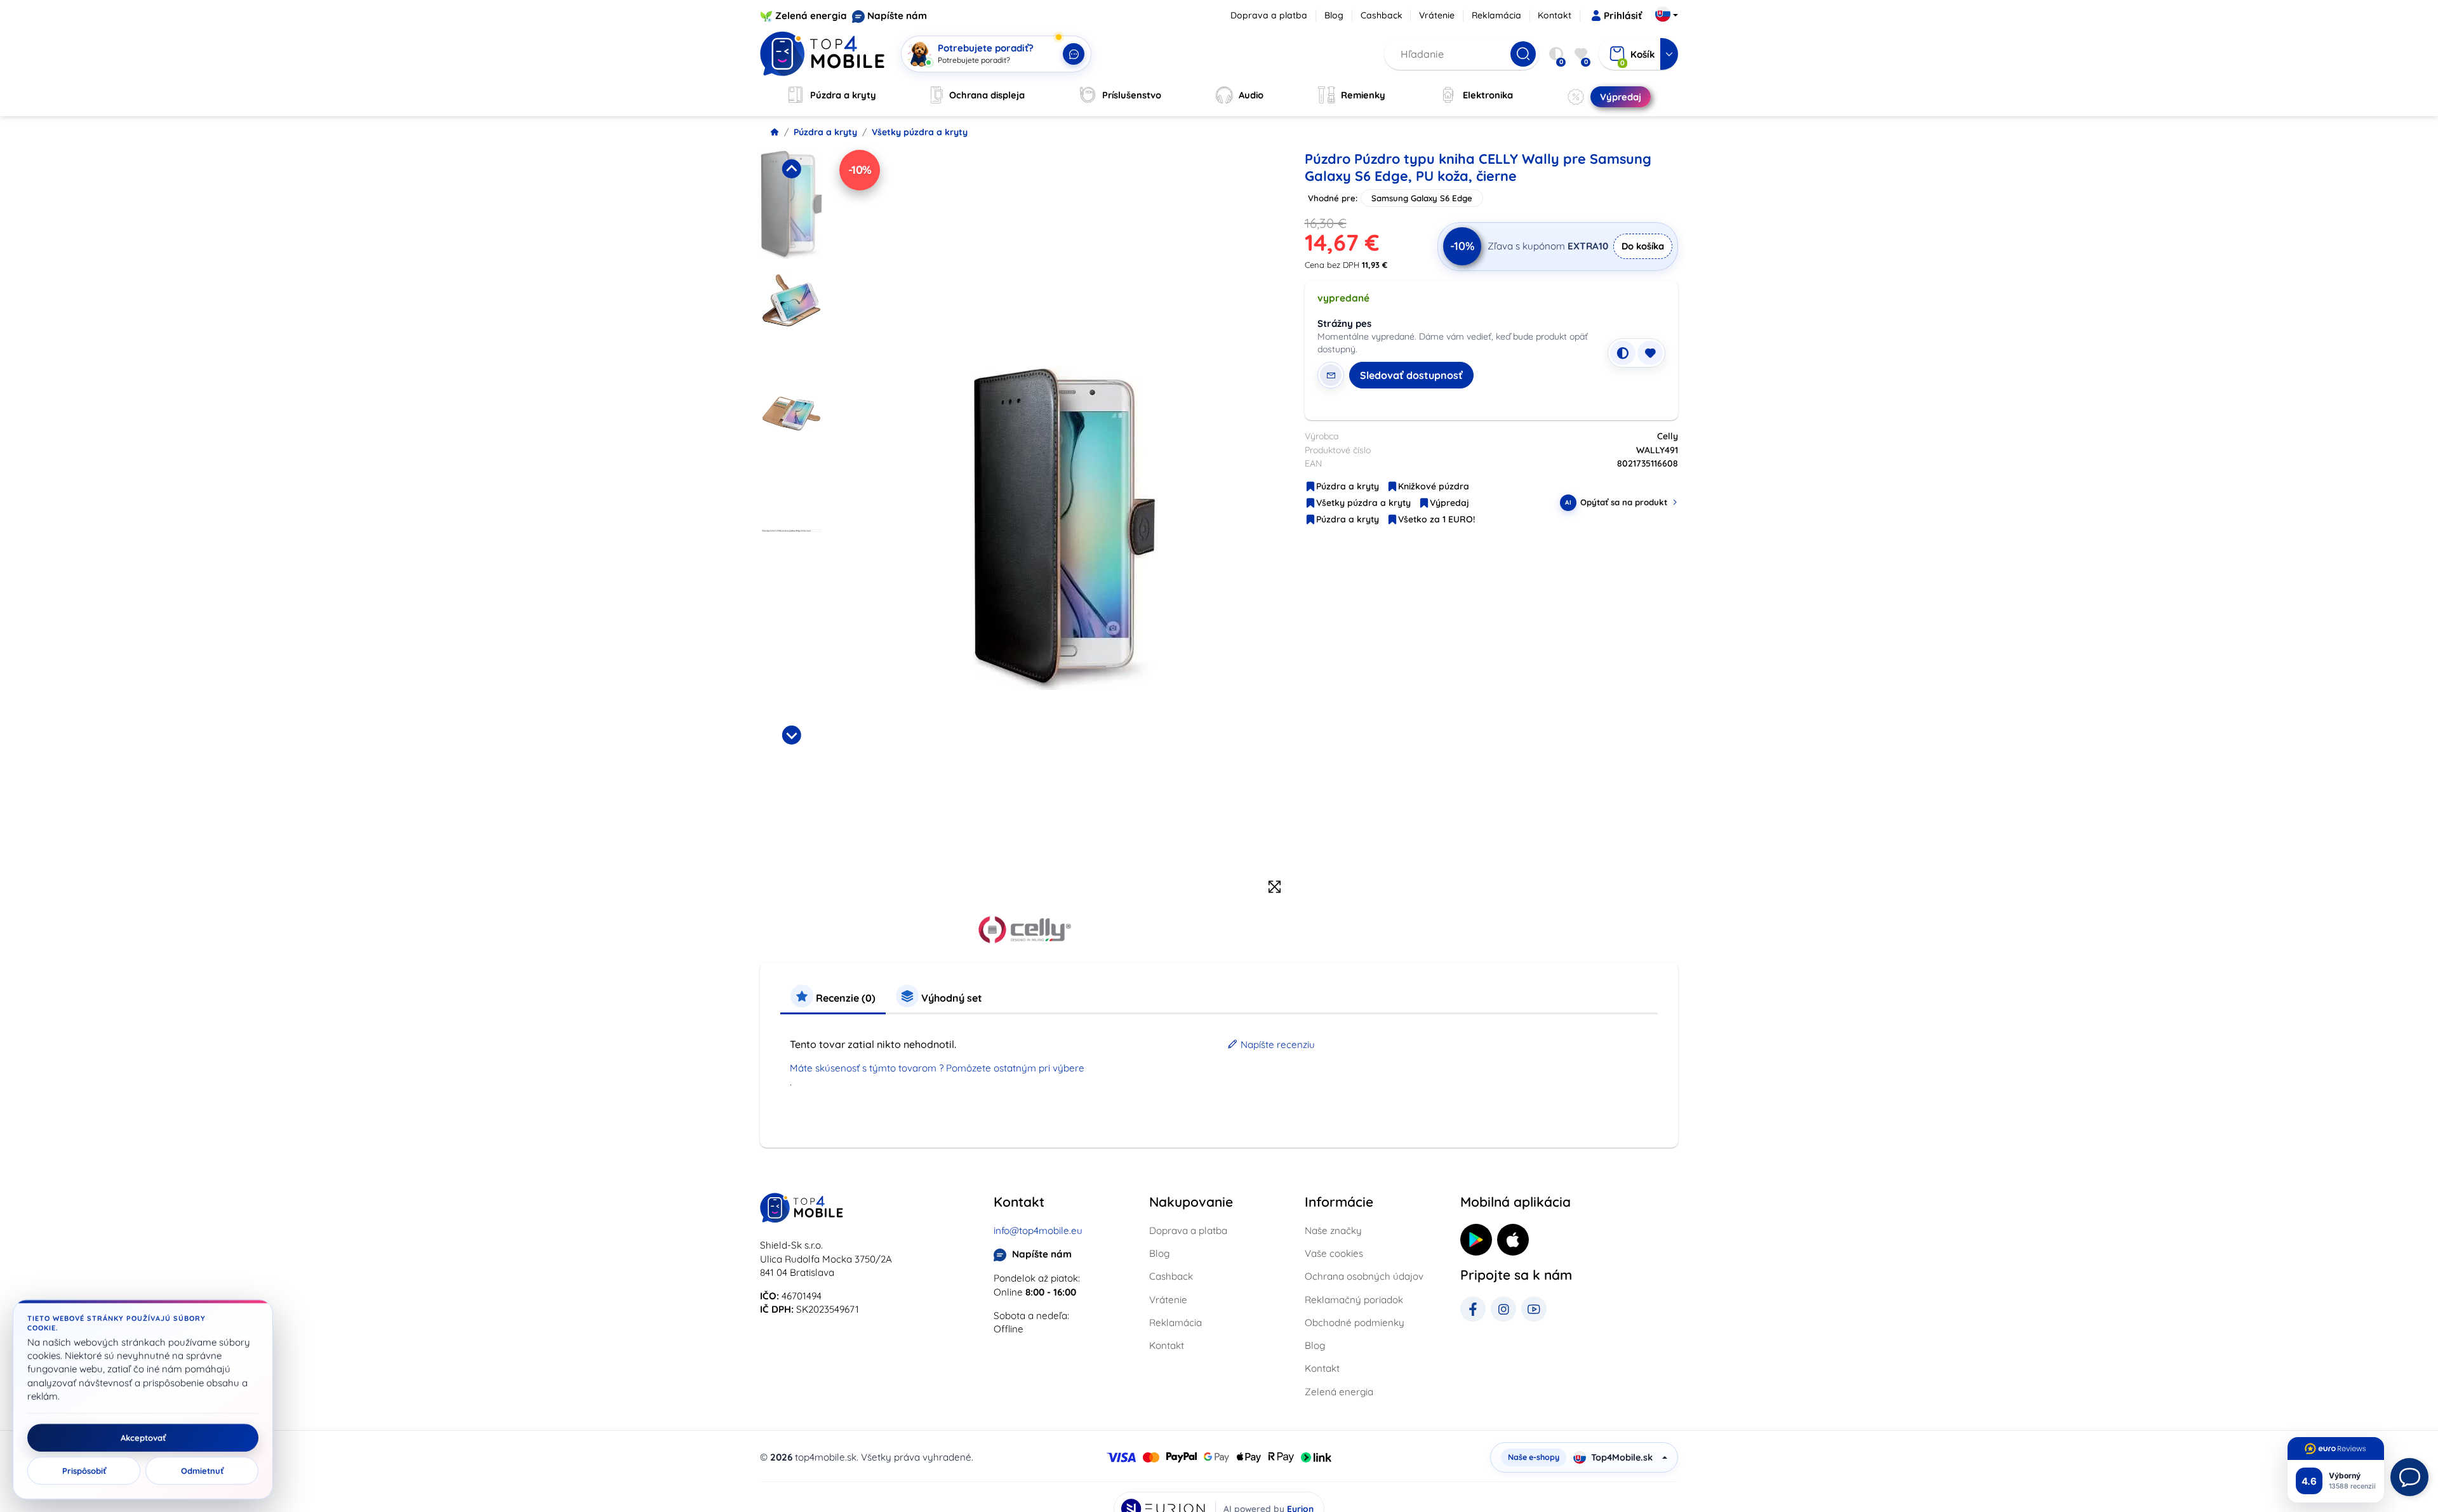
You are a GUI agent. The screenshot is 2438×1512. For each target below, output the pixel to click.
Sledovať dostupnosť (1411, 375)
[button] (791, 208)
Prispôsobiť (84, 1471)
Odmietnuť (202, 1471)
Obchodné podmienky (1355, 1323)
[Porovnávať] (1623, 353)
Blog (1334, 15)
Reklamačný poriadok (1354, 1300)
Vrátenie (1437, 15)
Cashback (1382, 15)
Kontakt (1555, 15)
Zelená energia (811, 16)
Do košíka (1643, 246)
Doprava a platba (1269, 15)
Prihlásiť (1623, 16)
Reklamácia (1496, 15)
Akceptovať (143, 1438)
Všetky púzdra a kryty (920, 132)
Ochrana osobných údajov (1364, 1276)
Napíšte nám (897, 16)
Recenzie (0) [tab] (844, 998)
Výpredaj (1449, 503)
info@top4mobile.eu (1038, 1230)
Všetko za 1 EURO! (1436, 519)
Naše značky (1333, 1230)
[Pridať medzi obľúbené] (1650, 353)
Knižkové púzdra (1434, 486)
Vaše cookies (1334, 1253)
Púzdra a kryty (825, 132)
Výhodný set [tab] (950, 998)
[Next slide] (791, 735)
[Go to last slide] (791, 169)
